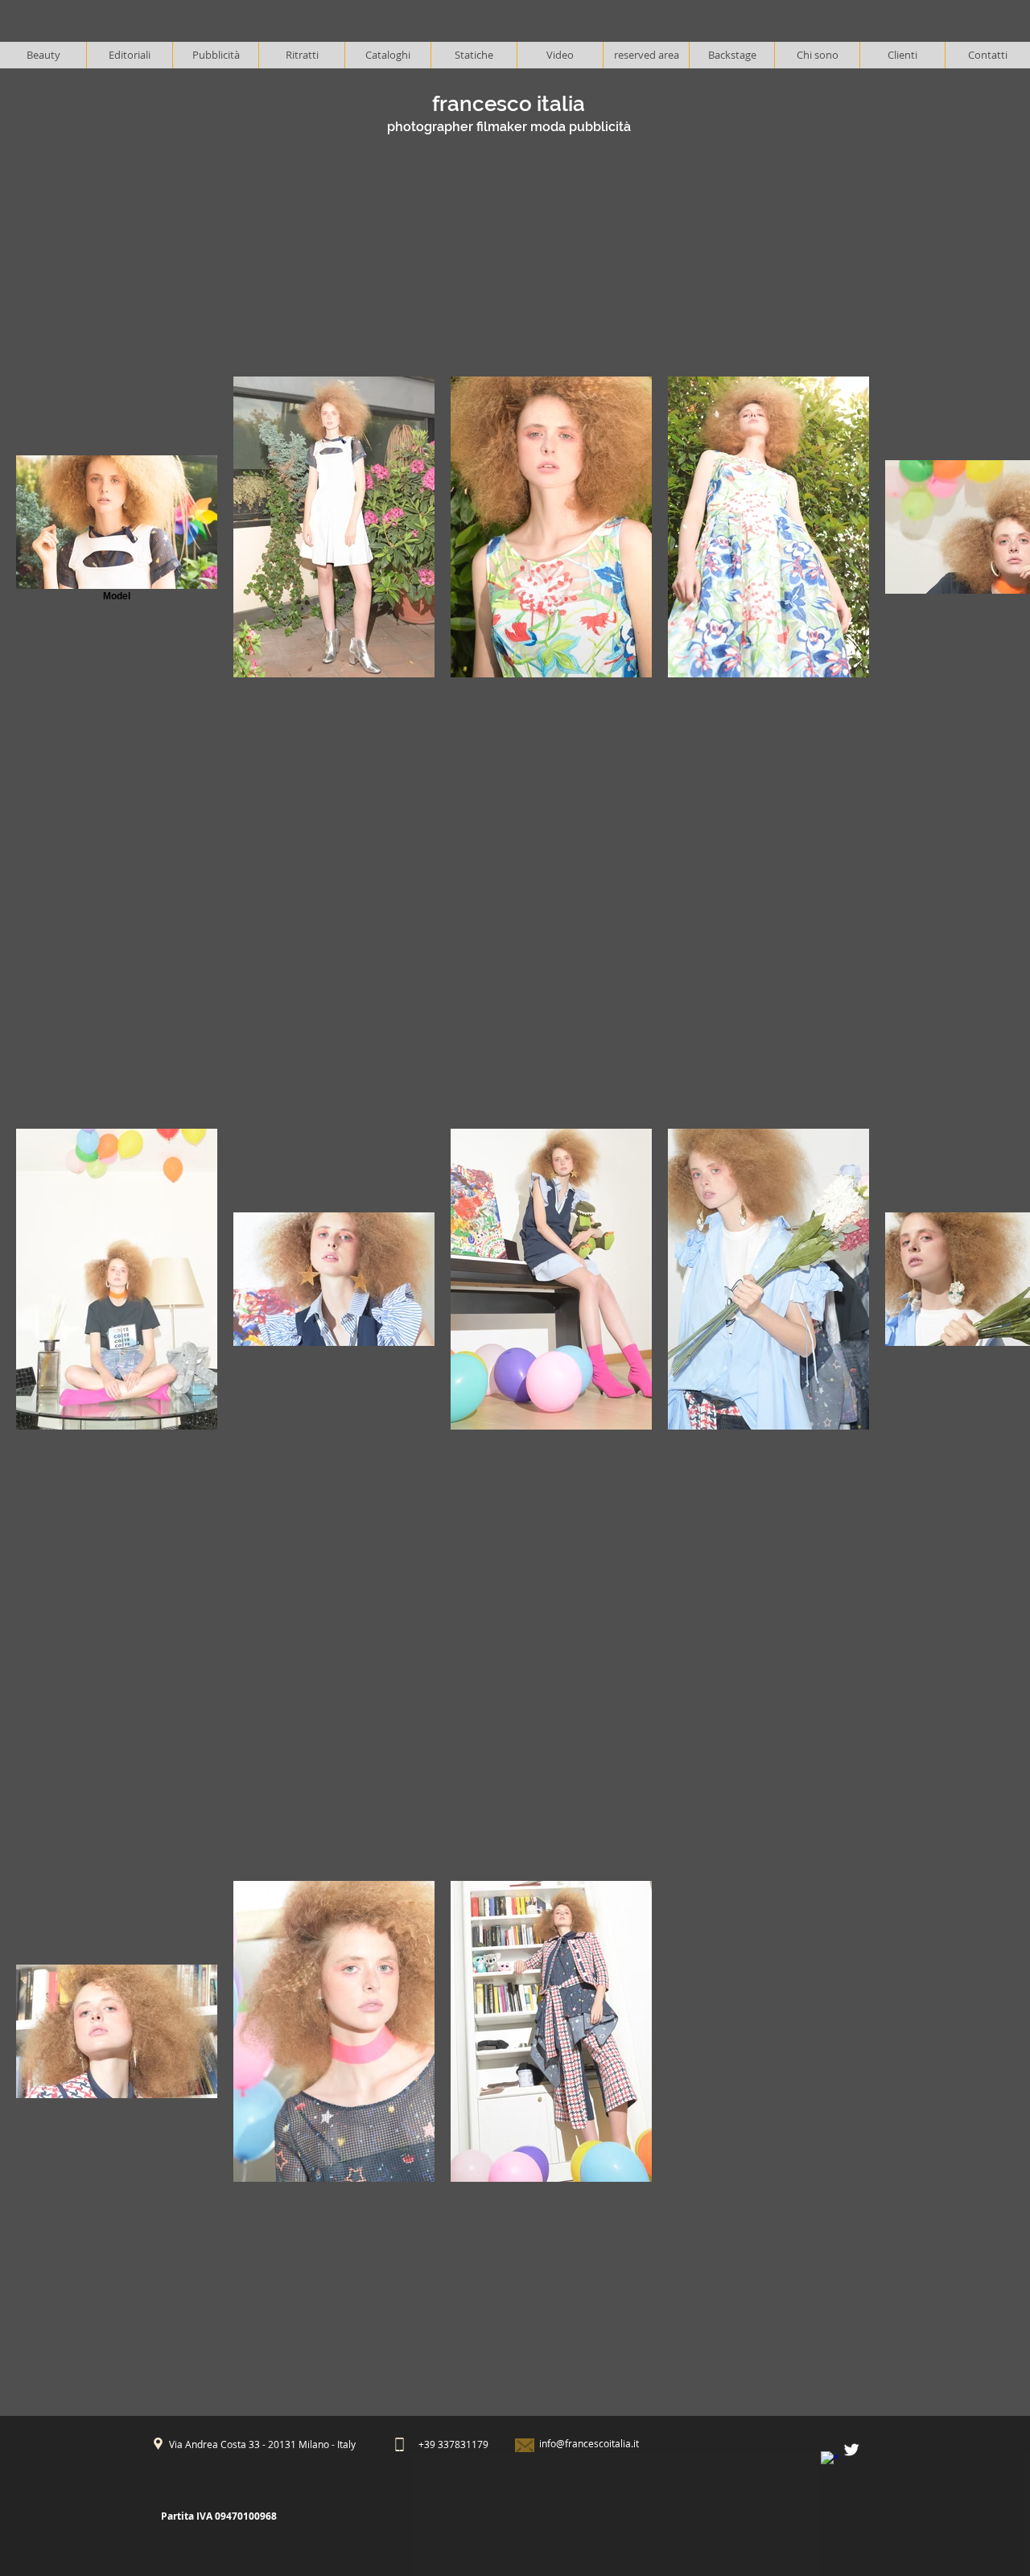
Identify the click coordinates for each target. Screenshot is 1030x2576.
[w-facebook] (830, 2460)
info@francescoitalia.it (589, 2443)
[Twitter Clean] (851, 2450)
